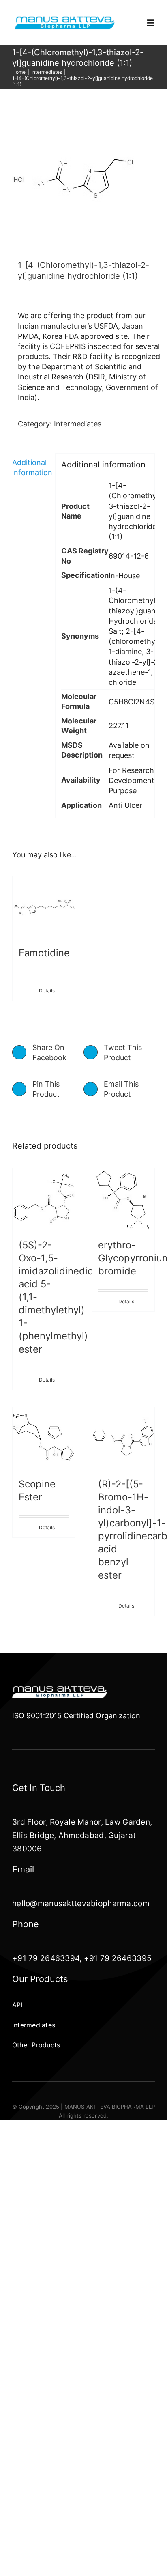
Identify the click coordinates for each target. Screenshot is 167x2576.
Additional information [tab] (31, 467)
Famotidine (44, 953)
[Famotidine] (44, 907)
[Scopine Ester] (44, 1438)
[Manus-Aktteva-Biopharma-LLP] (65, 18)
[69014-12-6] (83, 179)
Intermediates (78, 424)
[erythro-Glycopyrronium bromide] (123, 1199)
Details (47, 991)
